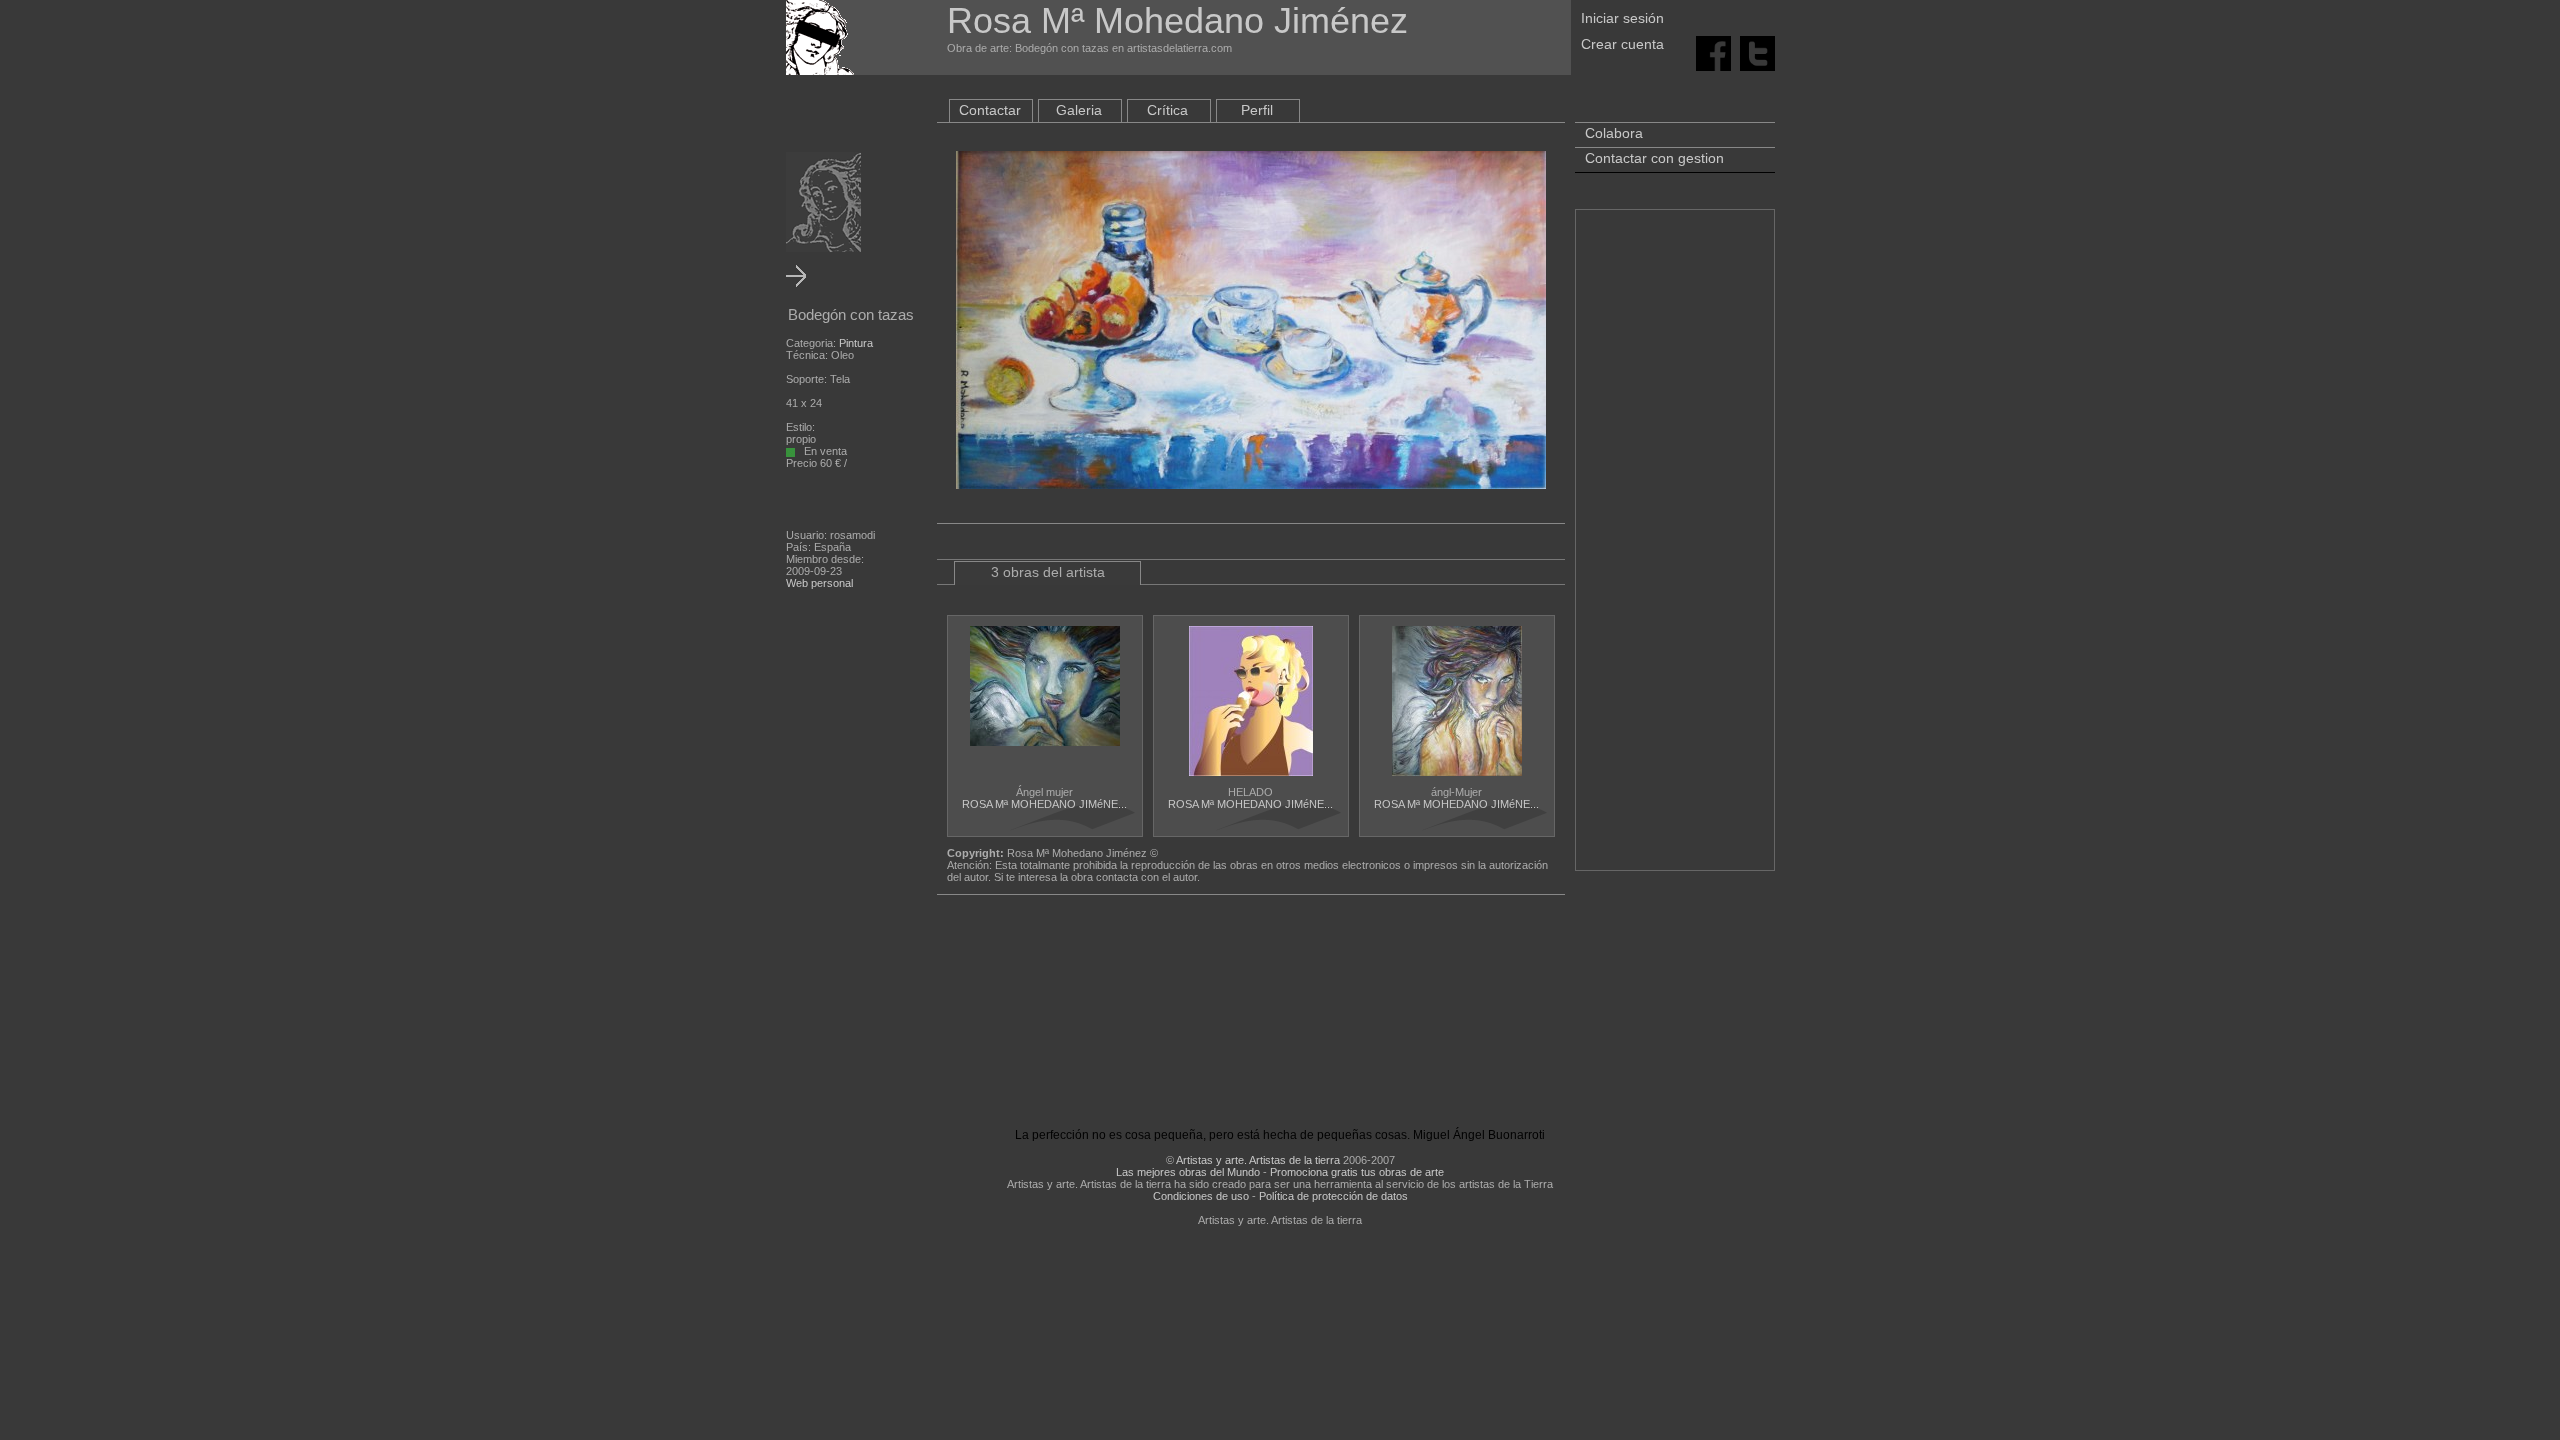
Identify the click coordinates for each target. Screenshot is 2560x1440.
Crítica (1167, 110)
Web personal (819, 583)
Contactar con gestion (1654, 158)
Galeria (1079, 110)
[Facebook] (1713, 52)
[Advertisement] (1675, 550)
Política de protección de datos (1333, 1196)
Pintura (856, 343)
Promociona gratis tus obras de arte (1357, 1172)
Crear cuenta (1622, 44)
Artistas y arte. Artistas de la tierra (1258, 1160)
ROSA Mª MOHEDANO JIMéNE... (1044, 804)
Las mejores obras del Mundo (1188, 1172)
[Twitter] (1757, 52)
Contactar (990, 110)
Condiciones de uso (1201, 1196)
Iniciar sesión (1622, 18)
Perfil (1257, 110)
